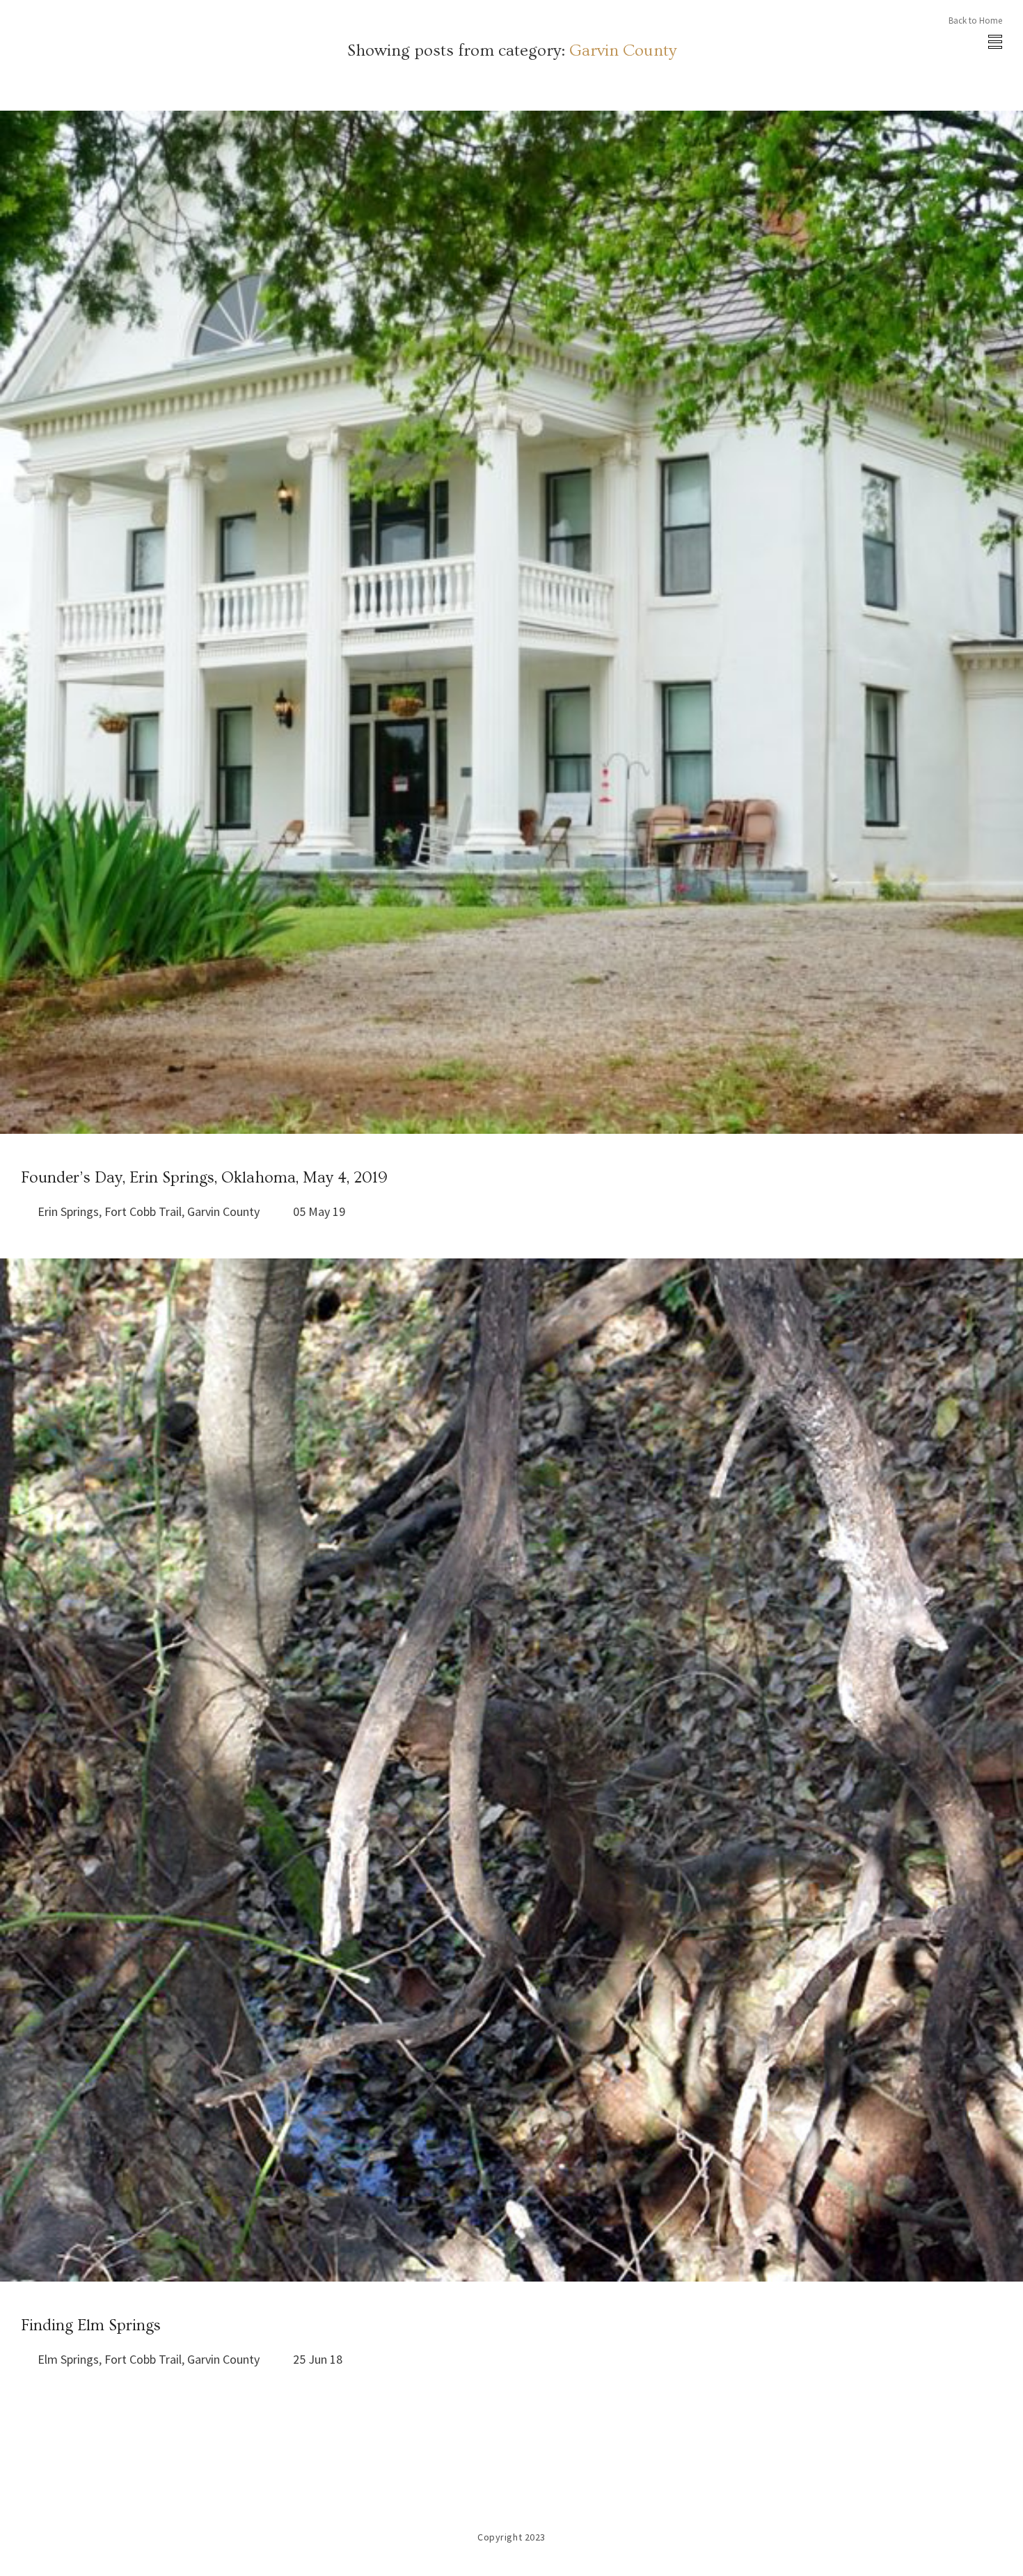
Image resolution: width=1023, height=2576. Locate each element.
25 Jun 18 (318, 2359)
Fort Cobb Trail (143, 1211)
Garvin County (223, 1211)
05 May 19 (319, 1211)
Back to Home (975, 21)
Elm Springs (68, 2359)
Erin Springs (68, 1211)
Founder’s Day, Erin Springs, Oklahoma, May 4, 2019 (204, 1178)
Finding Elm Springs (91, 2325)
